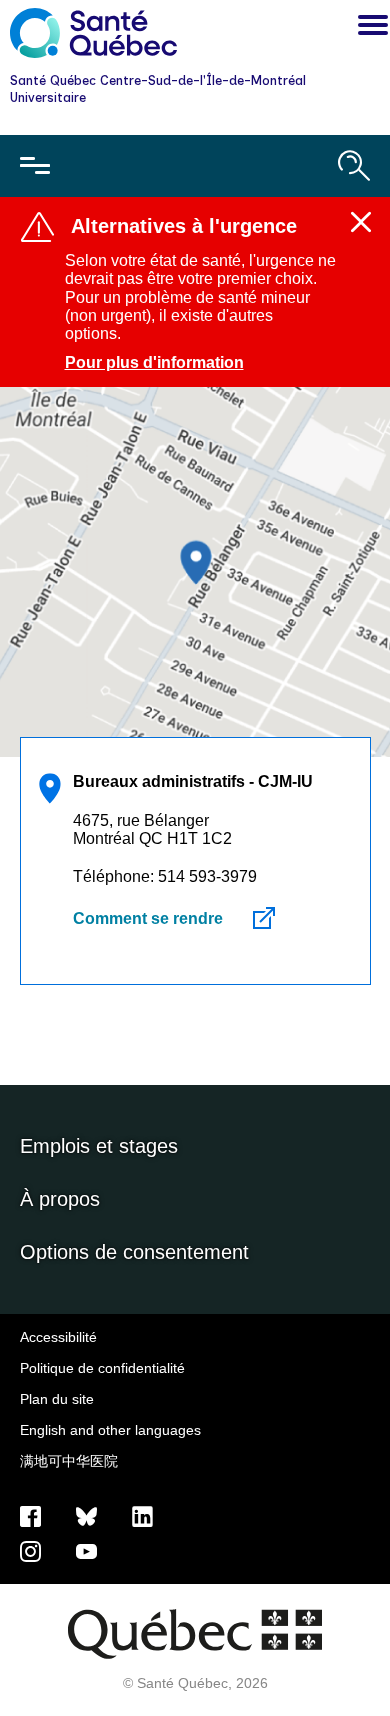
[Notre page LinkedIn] (142, 1515)
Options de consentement (134, 1252)
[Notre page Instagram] (30, 1550)
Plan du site (57, 1399)
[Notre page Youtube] (86, 1550)
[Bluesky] (86, 1515)
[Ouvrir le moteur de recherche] (354, 166)
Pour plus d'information (154, 362)
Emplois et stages (99, 1146)
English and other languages (110, 1430)
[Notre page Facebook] (30, 1515)
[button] (368, 28)
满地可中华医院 (69, 1461)
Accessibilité (58, 1337)
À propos (60, 1199)
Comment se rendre (148, 918)
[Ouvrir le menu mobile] (35, 166)
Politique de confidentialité (102, 1368)
